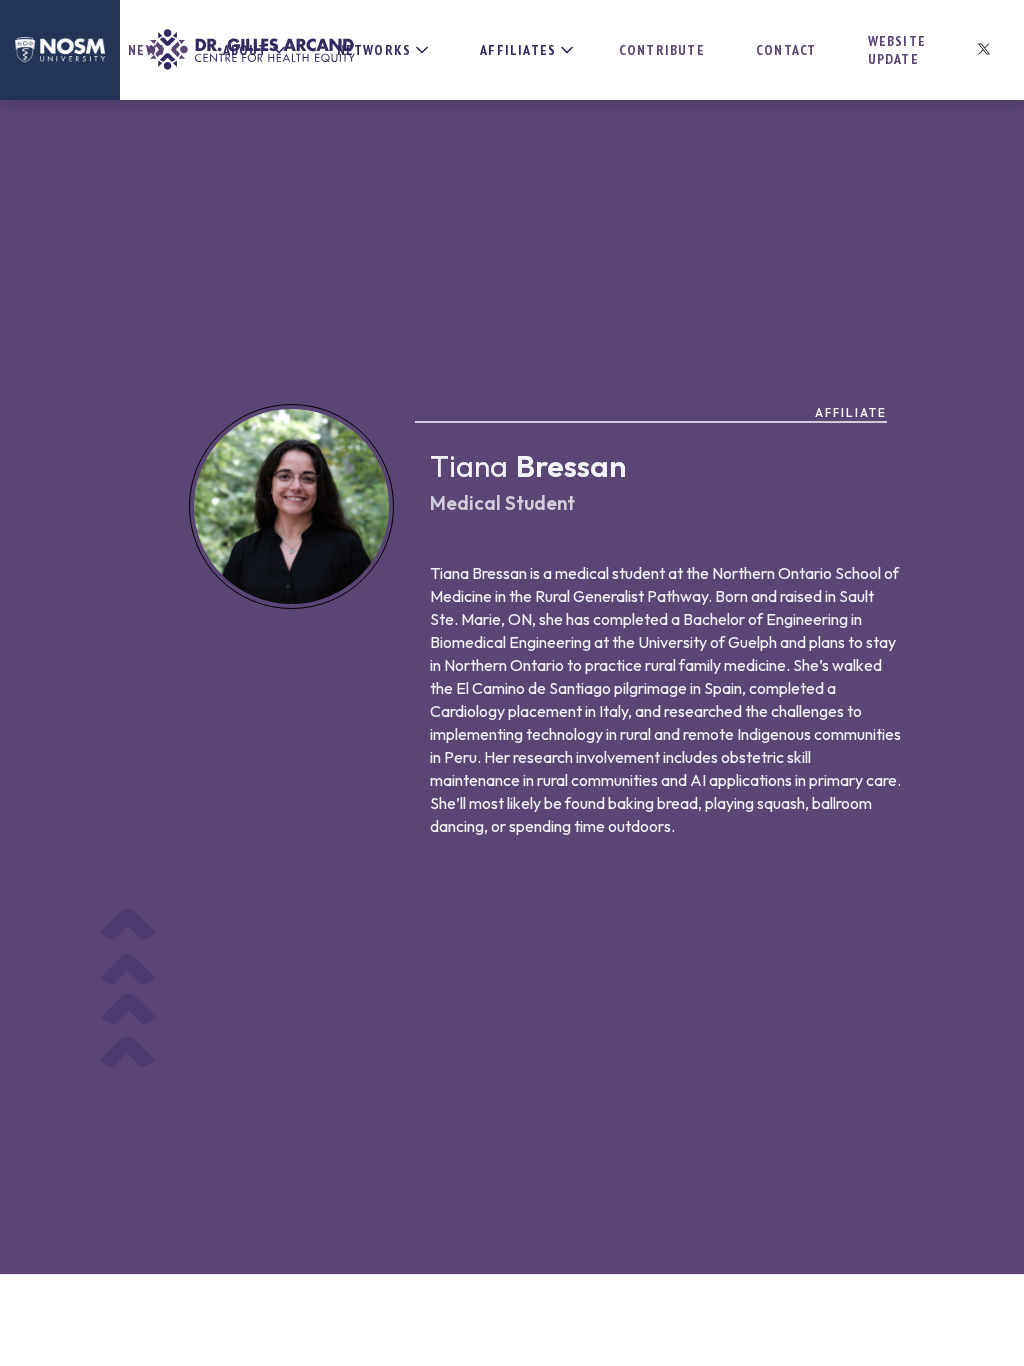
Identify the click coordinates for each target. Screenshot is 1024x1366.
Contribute (662, 50)
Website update (897, 50)
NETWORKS (374, 50)
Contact (786, 50)
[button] (248, 50)
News (146, 50)
